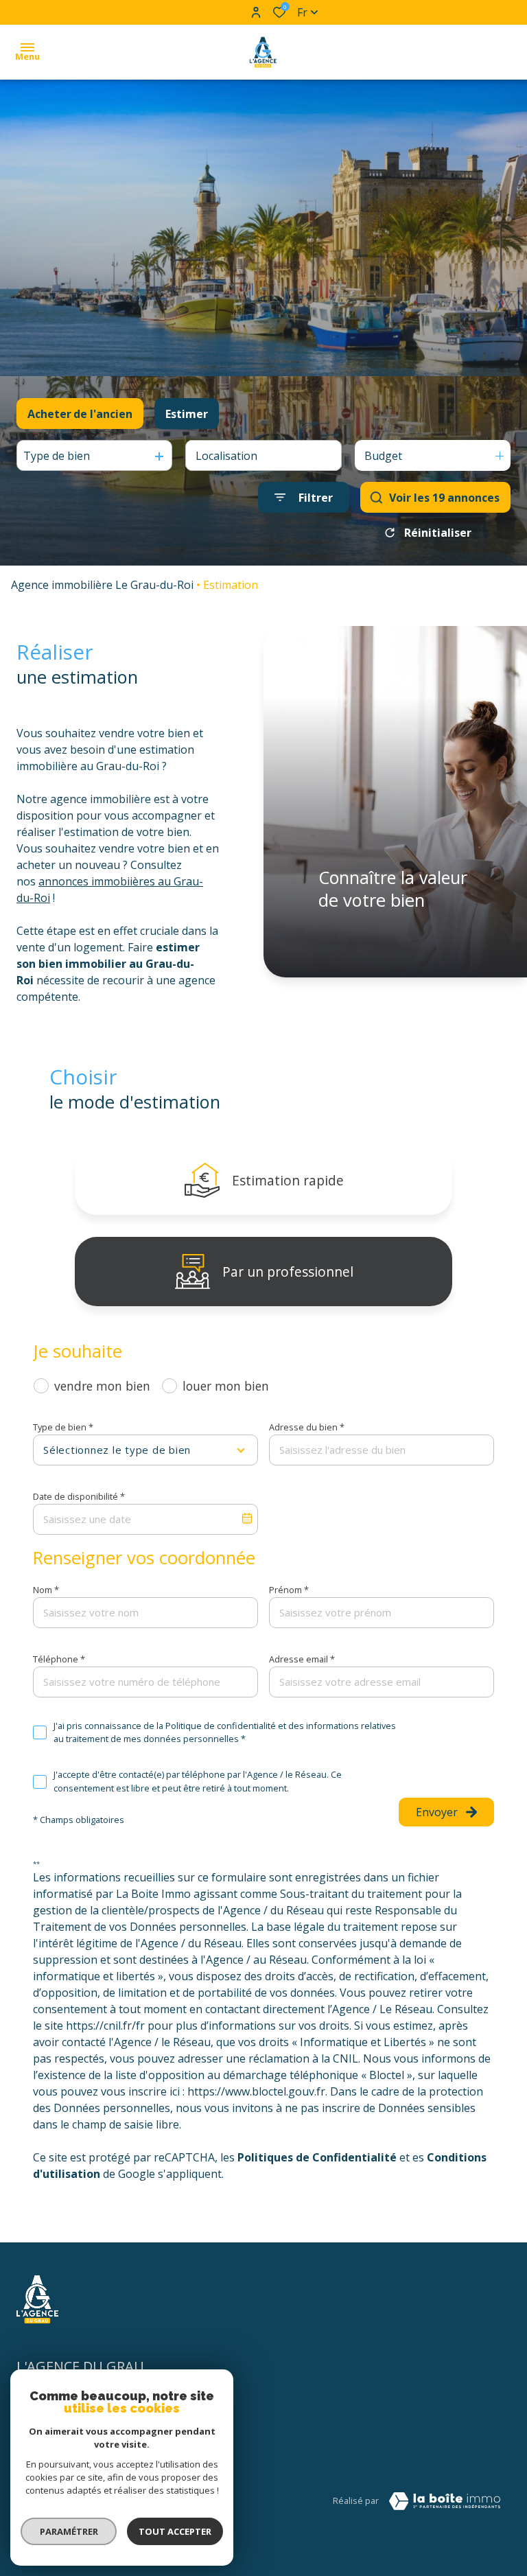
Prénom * (289, 1590)
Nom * (46, 1590)
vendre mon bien (102, 1386)
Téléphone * (59, 1659)
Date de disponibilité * (79, 1496)
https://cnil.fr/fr (105, 2026)
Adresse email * (302, 1659)
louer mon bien (226, 1386)
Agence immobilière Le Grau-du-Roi (102, 585)
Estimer (187, 414)
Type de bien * (63, 1427)
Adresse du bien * (307, 1427)
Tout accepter (175, 2531)
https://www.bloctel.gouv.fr (256, 2091)
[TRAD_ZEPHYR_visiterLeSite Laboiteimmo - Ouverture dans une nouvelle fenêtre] (445, 2501)
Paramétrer (69, 2531)
